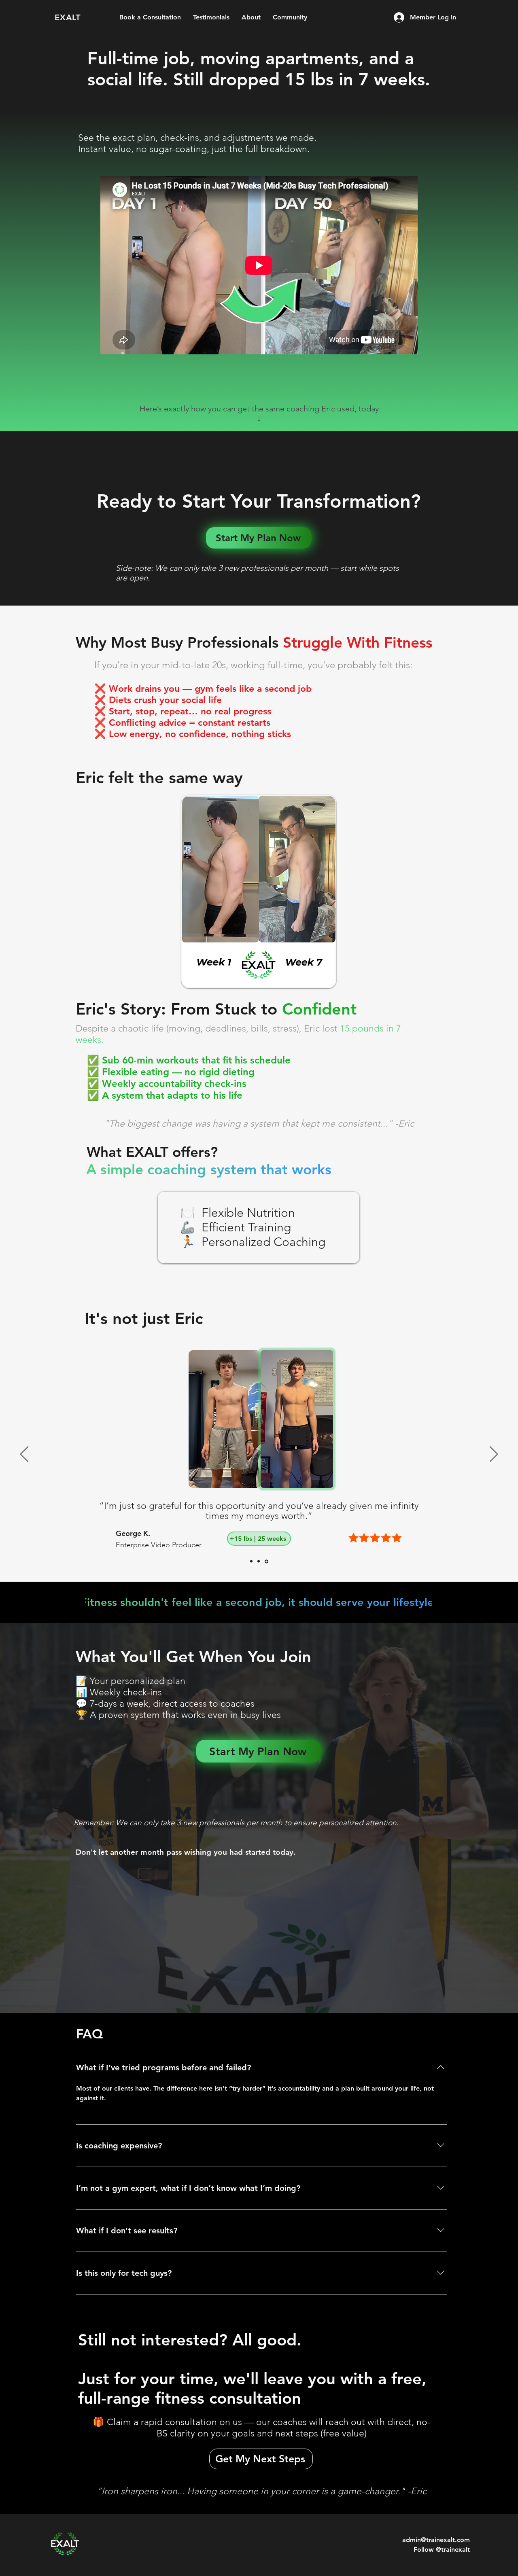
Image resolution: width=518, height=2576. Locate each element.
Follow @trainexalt (442, 2550)
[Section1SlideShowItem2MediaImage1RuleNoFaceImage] (260, 1561)
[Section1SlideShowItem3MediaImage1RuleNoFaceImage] (267, 1561)
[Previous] (24, 1455)
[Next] (494, 1455)
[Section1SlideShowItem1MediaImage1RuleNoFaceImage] (252, 1561)
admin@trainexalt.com (436, 2540)
